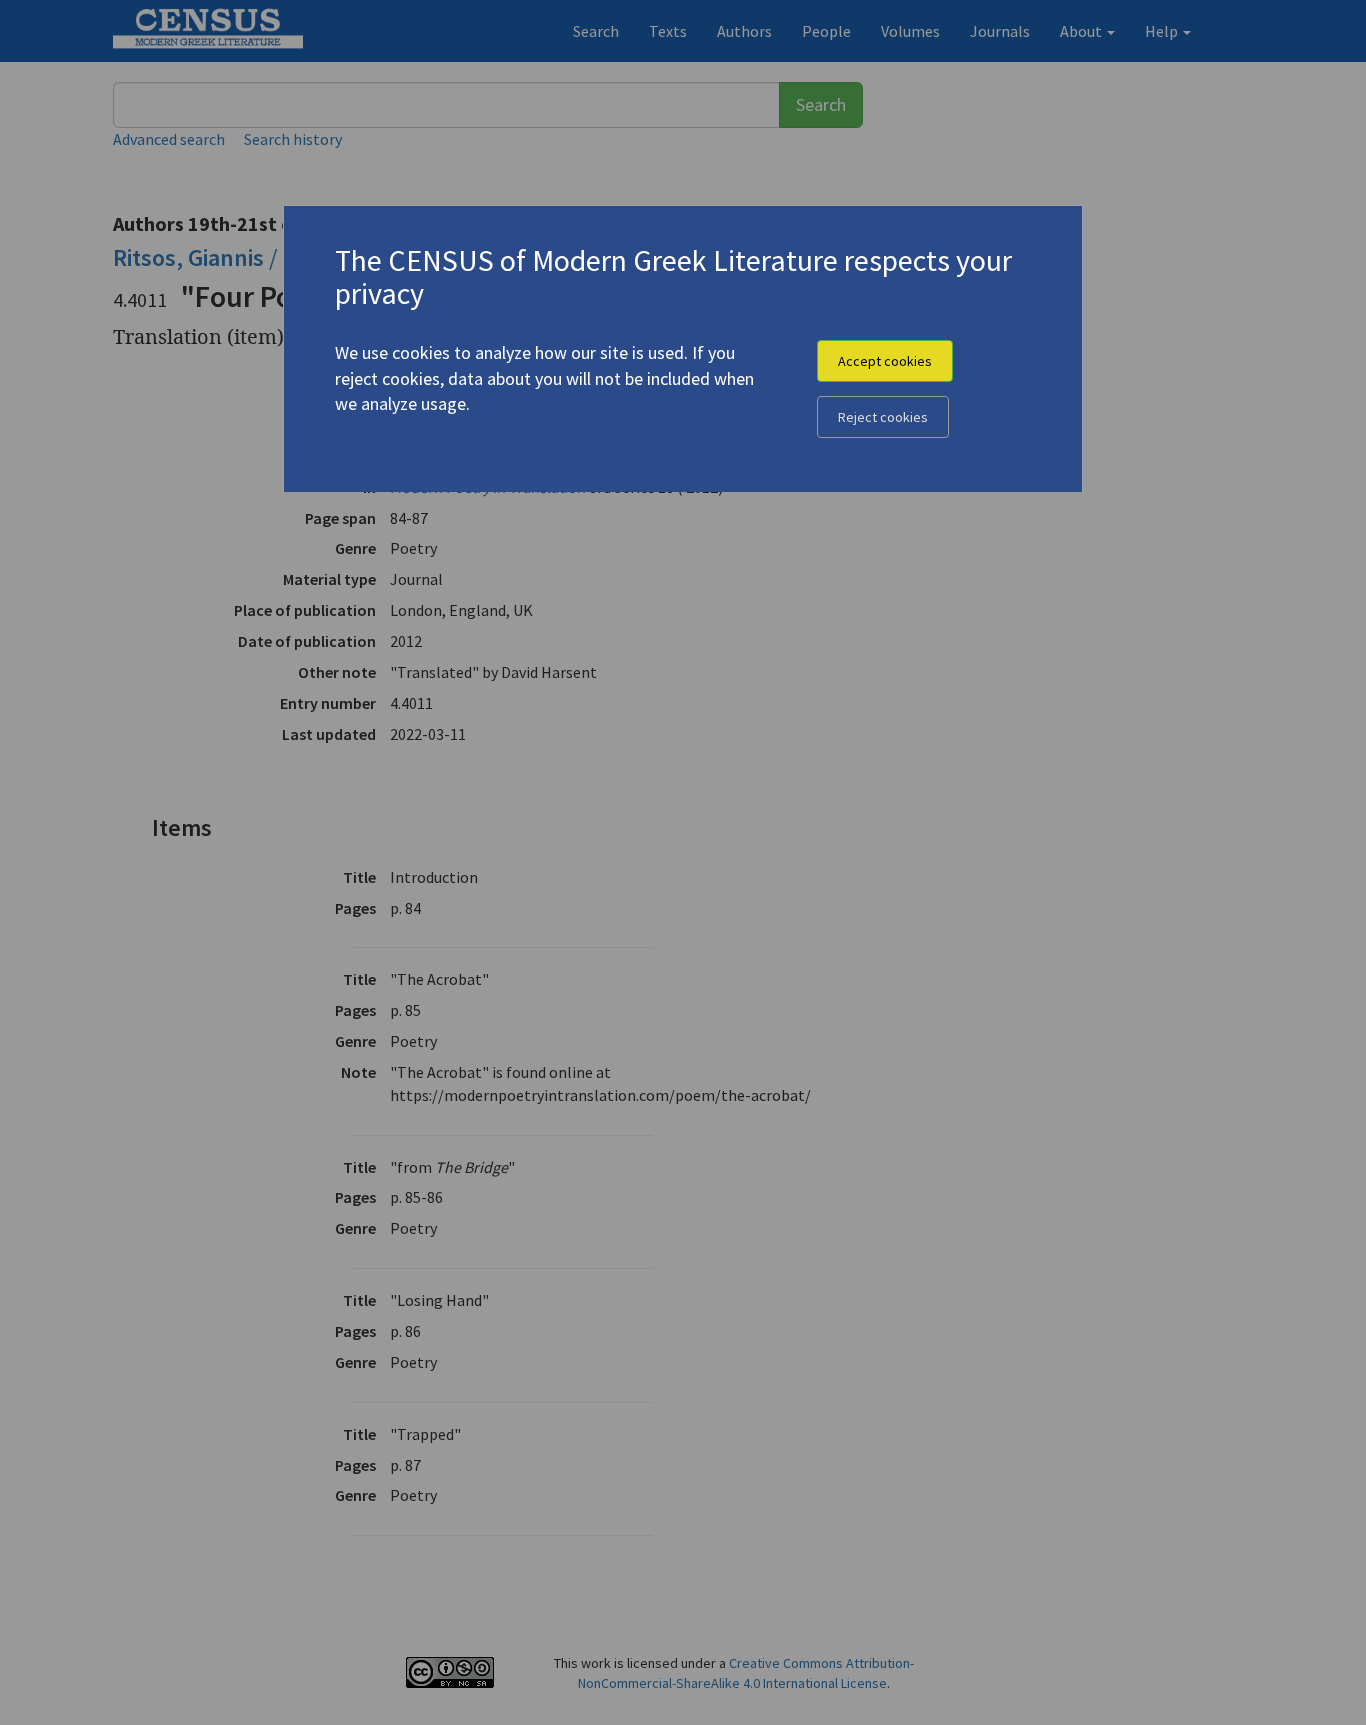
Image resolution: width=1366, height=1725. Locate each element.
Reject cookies (883, 417)
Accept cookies (885, 361)
